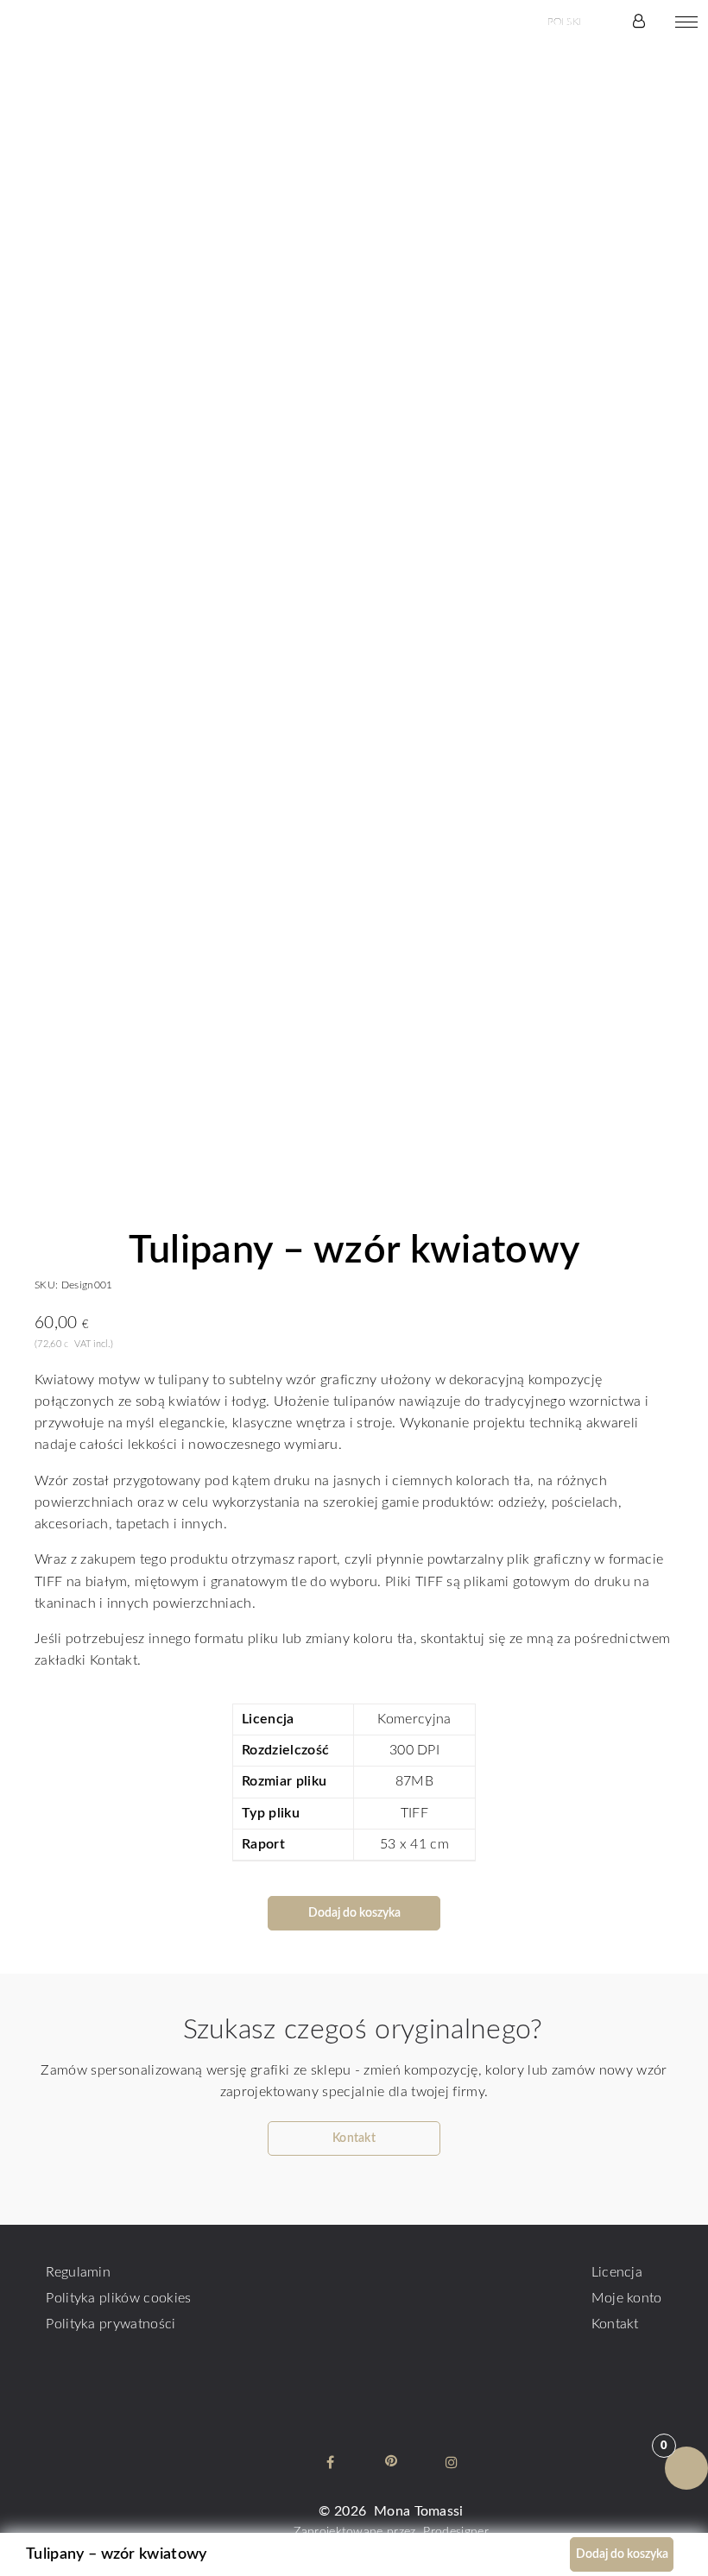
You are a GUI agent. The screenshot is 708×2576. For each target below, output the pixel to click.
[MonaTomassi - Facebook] (331, 2462)
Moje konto (627, 2298)
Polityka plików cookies (118, 2298)
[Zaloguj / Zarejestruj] (639, 22)
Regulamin (78, 2272)
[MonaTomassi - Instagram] (452, 2462)
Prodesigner (456, 2532)
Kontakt (615, 2324)
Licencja (617, 2272)
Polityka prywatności (111, 2324)
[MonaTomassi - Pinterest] (391, 2462)
